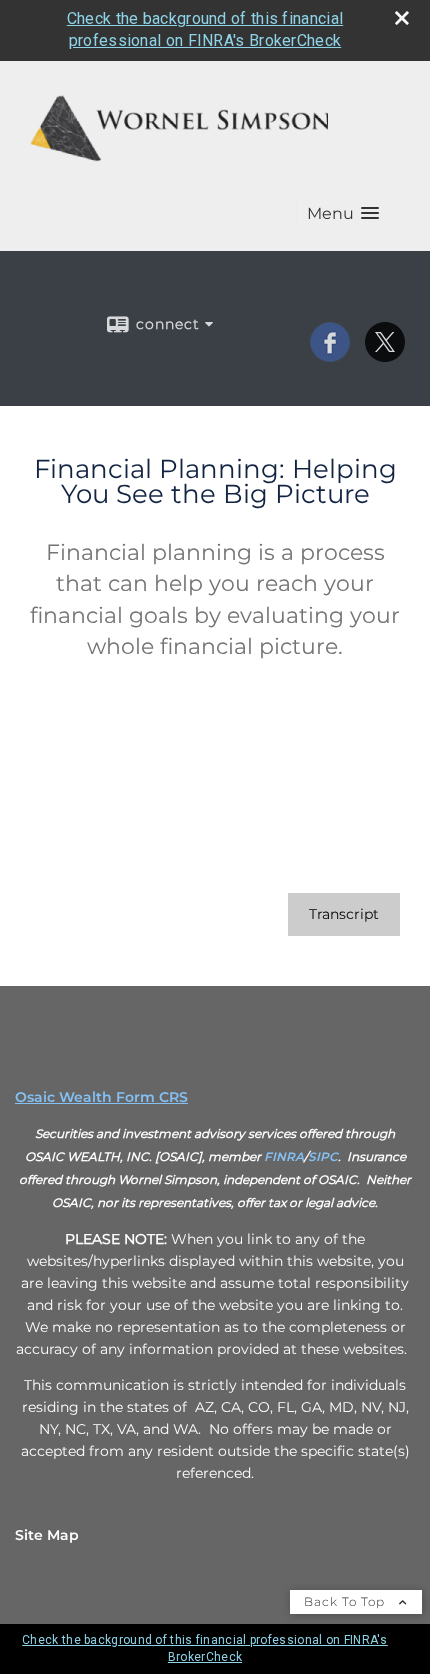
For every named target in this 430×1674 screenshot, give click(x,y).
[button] (343, 213)
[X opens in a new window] (385, 355)
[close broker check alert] (402, 18)
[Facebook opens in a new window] (330, 355)
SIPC (323, 1156)
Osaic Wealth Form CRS (101, 1097)
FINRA (284, 1156)
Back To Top (346, 1601)
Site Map (47, 1535)
